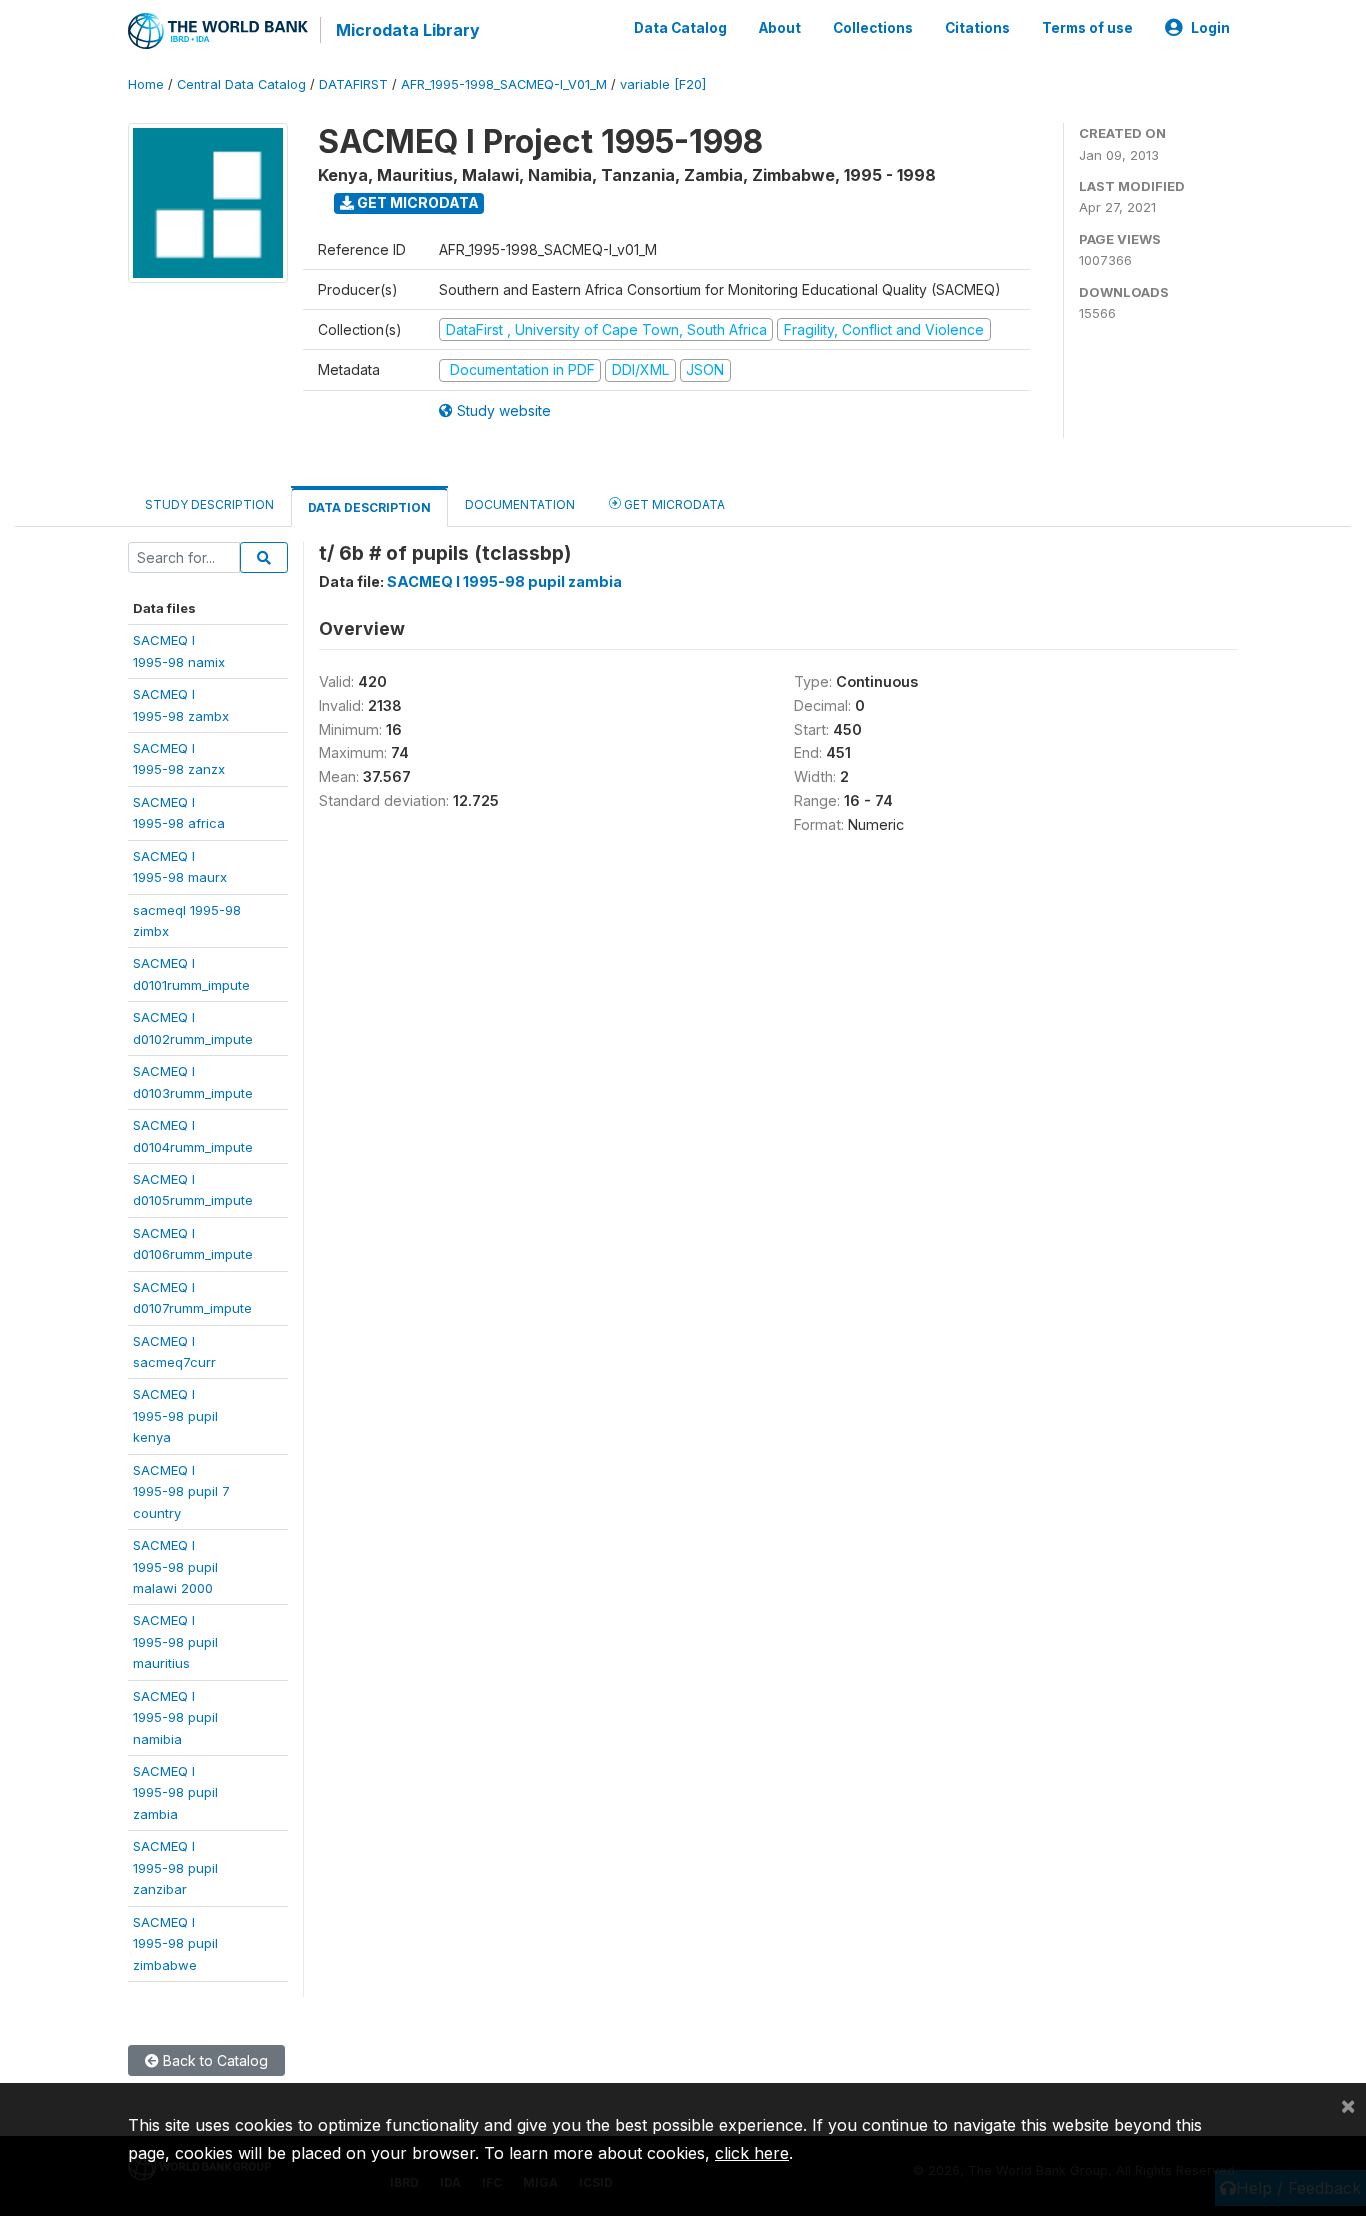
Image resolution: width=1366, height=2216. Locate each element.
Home (146, 84)
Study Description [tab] (209, 504)
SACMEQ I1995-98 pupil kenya (175, 1415)
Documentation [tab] (520, 504)
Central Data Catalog (241, 84)
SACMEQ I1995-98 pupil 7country (181, 1491)
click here (752, 2153)
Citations (977, 28)
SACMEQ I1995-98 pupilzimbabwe (175, 1943)
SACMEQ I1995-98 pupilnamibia (175, 1717)
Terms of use (1087, 28)
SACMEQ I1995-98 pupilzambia (175, 1792)
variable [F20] (663, 84)
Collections (873, 28)
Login (1210, 28)
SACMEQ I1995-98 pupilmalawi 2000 (175, 1566)
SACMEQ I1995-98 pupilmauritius (175, 1641)
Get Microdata (416, 202)
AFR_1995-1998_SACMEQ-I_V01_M (504, 84)
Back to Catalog (213, 2060)
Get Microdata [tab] (673, 504)
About (780, 28)
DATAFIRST (353, 84)
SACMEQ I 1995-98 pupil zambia (504, 581)
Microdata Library (408, 30)
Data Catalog (680, 28)
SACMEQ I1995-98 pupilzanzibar (175, 1867)
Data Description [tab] (369, 507)
